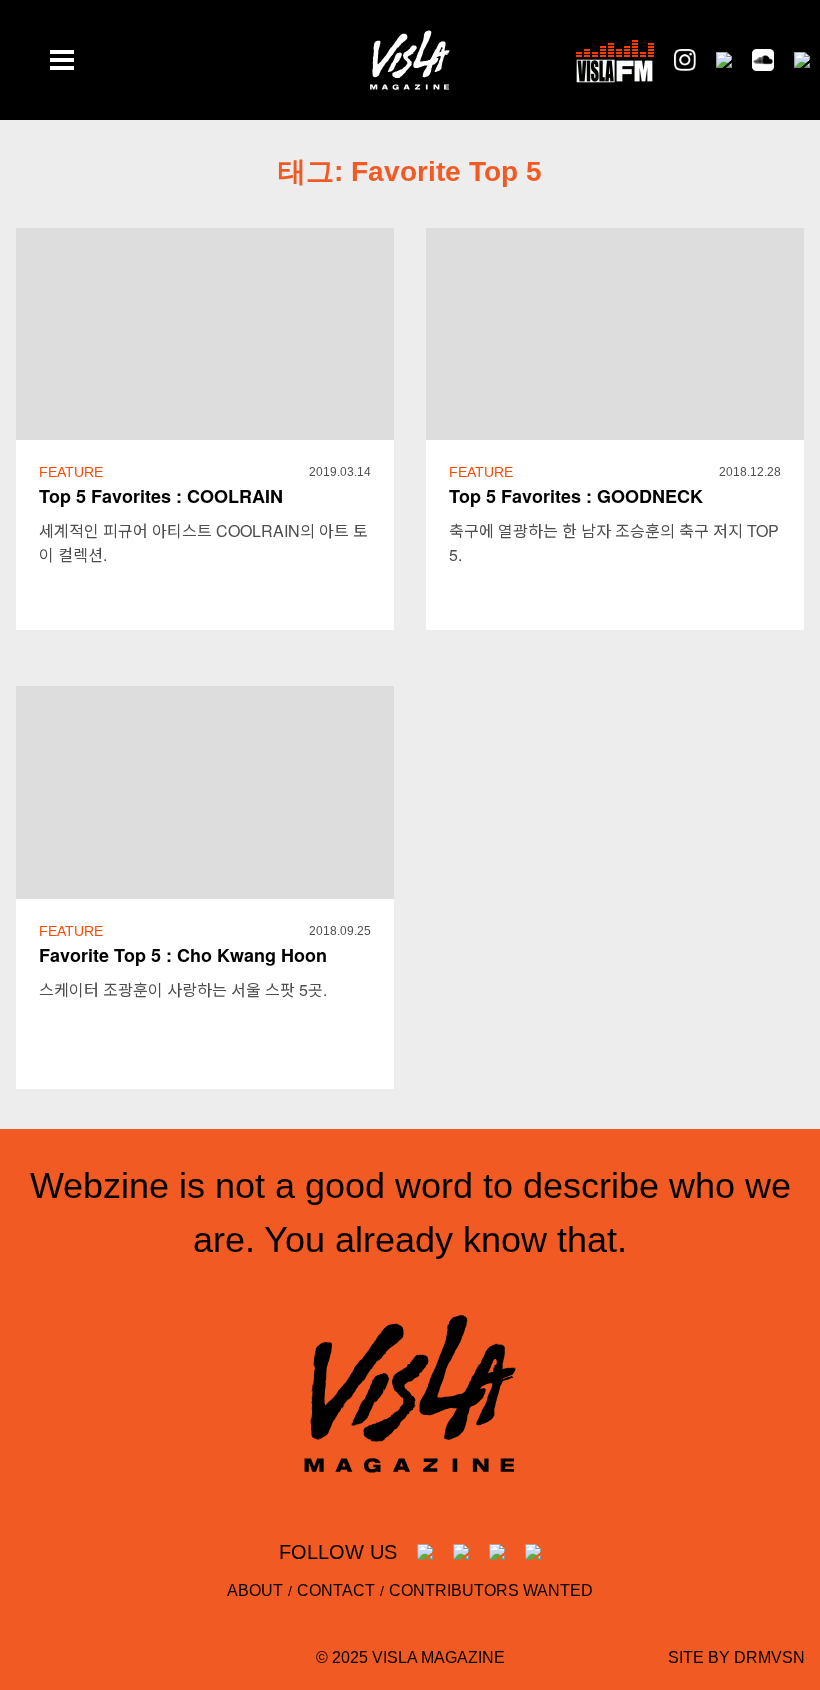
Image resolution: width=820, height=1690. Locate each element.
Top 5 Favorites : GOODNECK (576, 496)
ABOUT (255, 1590)
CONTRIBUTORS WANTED (491, 1590)
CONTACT (336, 1590)
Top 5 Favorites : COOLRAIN (161, 496)
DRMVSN (769, 1657)
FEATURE (71, 472)
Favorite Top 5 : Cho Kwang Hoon (183, 955)
